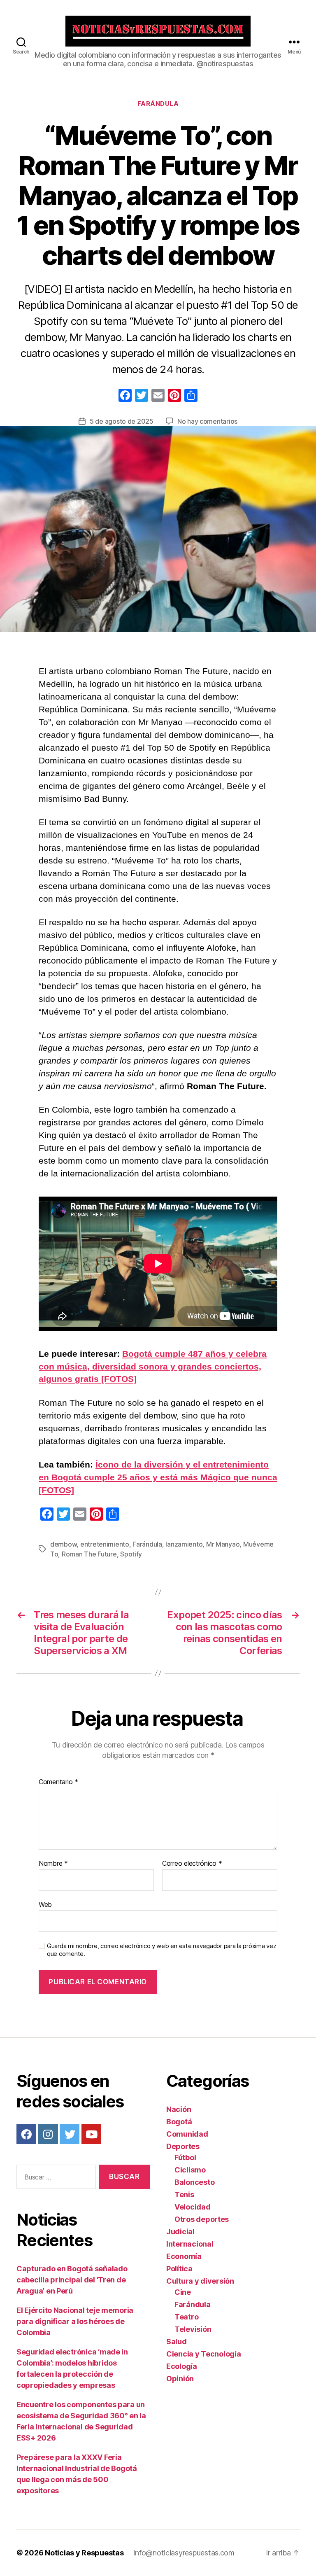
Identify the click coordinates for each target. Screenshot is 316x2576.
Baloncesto (194, 2182)
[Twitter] (70, 2134)
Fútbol (185, 2157)
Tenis (184, 2194)
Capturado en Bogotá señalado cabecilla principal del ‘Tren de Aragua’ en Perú (72, 2280)
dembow (63, 1544)
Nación (179, 2109)
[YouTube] (91, 2134)
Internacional (190, 2244)
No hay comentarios (207, 421)
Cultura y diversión (200, 2281)
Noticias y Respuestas (84, 2553)
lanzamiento (184, 1544)
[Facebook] (125, 396)
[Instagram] (48, 2134)
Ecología (182, 2366)
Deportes (183, 2146)
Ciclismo (190, 2170)
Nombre (53, 1864)
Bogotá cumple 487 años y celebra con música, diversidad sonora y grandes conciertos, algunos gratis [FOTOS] (153, 1366)
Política (179, 2269)
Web (45, 1904)
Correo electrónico (192, 1864)
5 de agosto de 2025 (122, 421)
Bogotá (179, 2122)
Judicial (180, 2232)
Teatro (186, 2317)
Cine (183, 2292)
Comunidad (187, 2134)
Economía (184, 2256)
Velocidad (193, 2207)
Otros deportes (202, 2219)
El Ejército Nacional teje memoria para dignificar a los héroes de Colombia (75, 2321)
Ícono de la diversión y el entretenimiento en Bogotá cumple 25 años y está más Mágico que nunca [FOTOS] (158, 1477)
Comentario (58, 1782)
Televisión (193, 2329)
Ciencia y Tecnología (204, 2354)
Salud (177, 2341)
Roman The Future (89, 1554)
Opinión (180, 2379)
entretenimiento (105, 1544)
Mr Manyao (223, 1544)
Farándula (158, 104)
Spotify (131, 1554)
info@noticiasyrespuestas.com (184, 2553)
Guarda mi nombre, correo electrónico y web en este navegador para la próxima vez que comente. (161, 1950)
